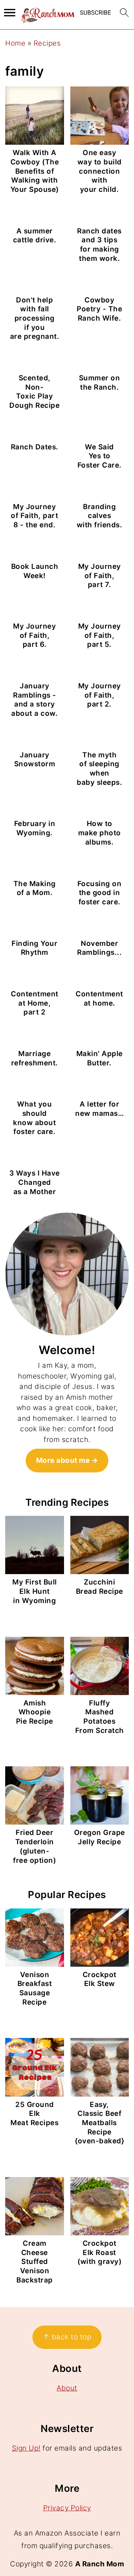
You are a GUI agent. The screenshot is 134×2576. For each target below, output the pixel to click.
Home (15, 43)
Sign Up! (26, 2448)
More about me (63, 1460)
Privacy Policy (67, 2508)
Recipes (47, 43)
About (67, 2388)
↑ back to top (67, 2337)
